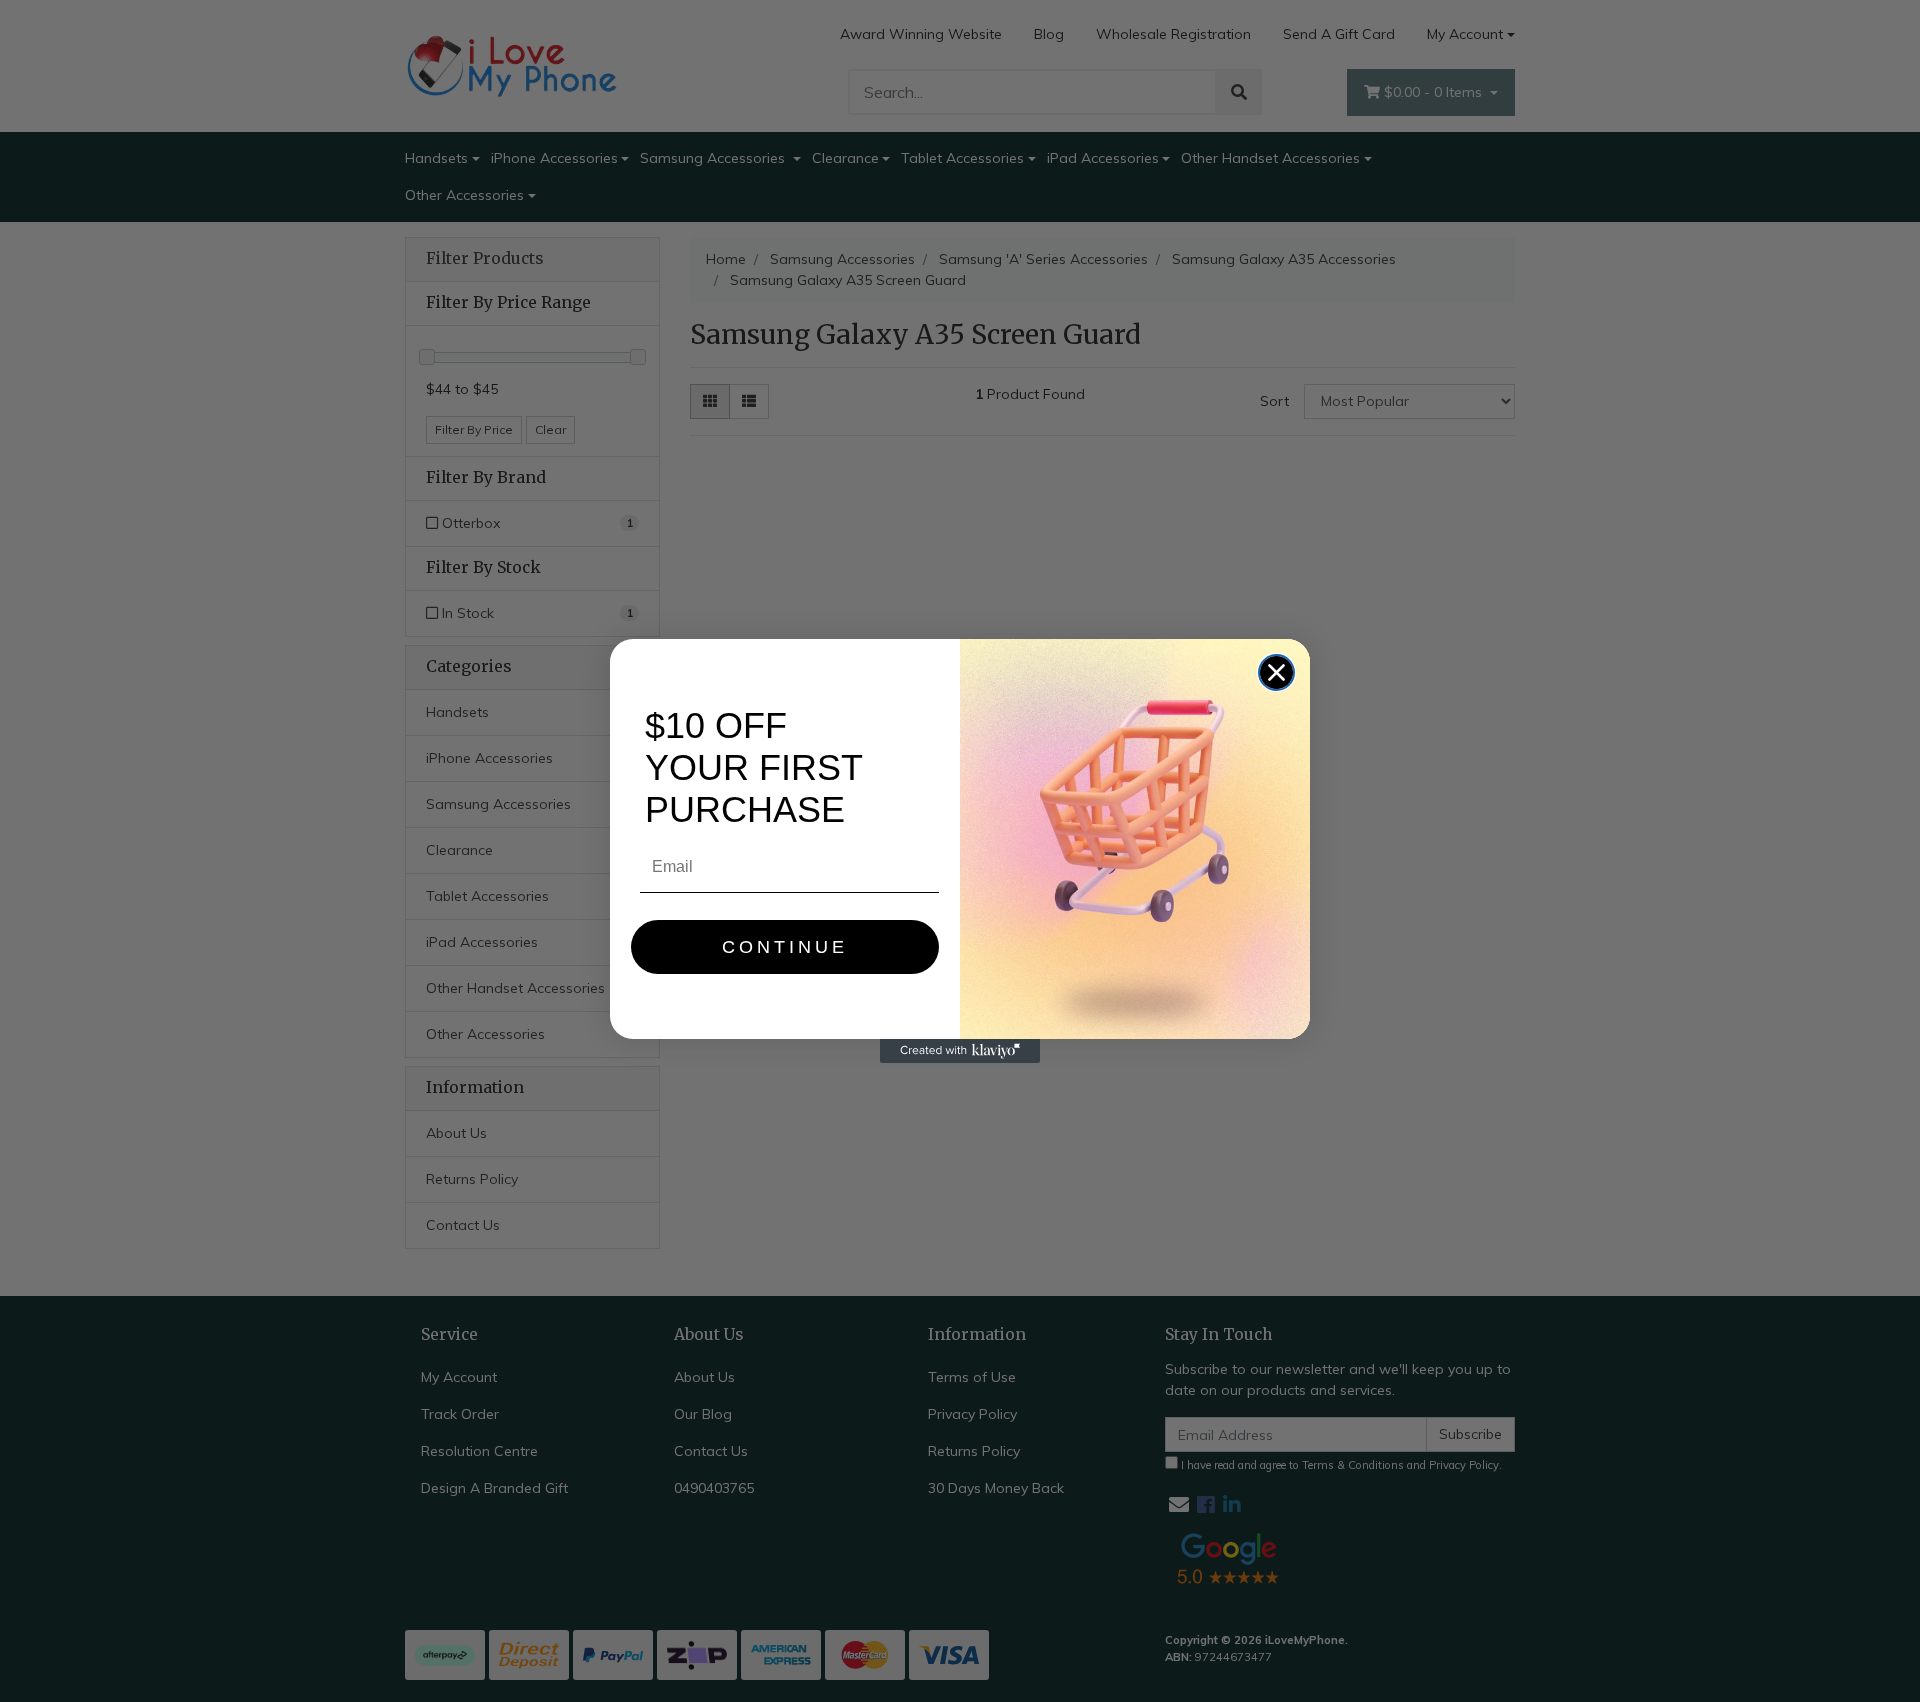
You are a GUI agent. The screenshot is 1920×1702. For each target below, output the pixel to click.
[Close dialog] (1276, 672)
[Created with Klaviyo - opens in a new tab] (960, 1051)
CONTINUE (785, 947)
